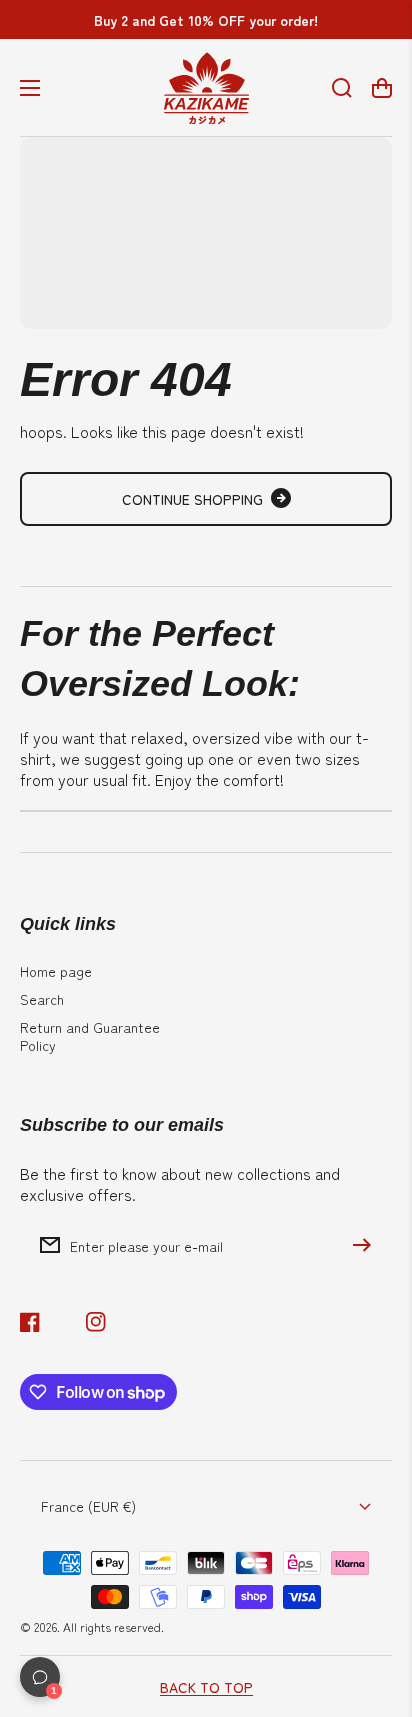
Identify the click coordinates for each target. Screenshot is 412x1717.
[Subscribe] (367, 1245)
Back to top (206, 1687)
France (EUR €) (88, 1506)
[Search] (342, 88)
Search (42, 999)
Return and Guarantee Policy (90, 1036)
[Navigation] (30, 88)
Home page (56, 971)
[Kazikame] (206, 87)
